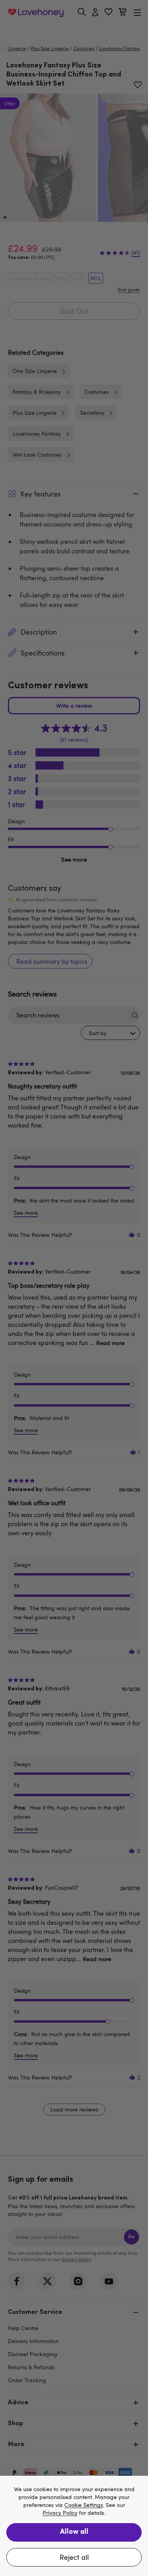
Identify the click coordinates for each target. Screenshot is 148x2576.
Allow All (74, 2532)
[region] (74, 2526)
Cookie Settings (84, 2505)
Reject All (74, 2557)
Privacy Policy (60, 2513)
